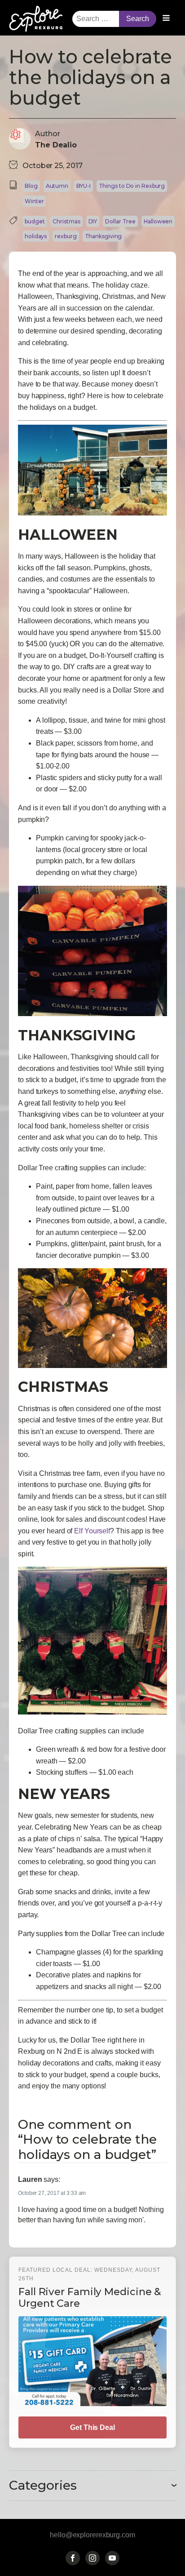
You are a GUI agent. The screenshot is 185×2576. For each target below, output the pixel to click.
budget (35, 221)
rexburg (66, 236)
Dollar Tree (120, 221)
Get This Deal (92, 2427)
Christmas (66, 221)
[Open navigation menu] (166, 19)
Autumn (57, 186)
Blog (31, 186)
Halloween (158, 221)
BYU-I (84, 186)
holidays (36, 236)
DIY (93, 221)
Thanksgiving (104, 236)
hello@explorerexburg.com (92, 2535)
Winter (34, 201)
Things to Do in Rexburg (132, 186)
